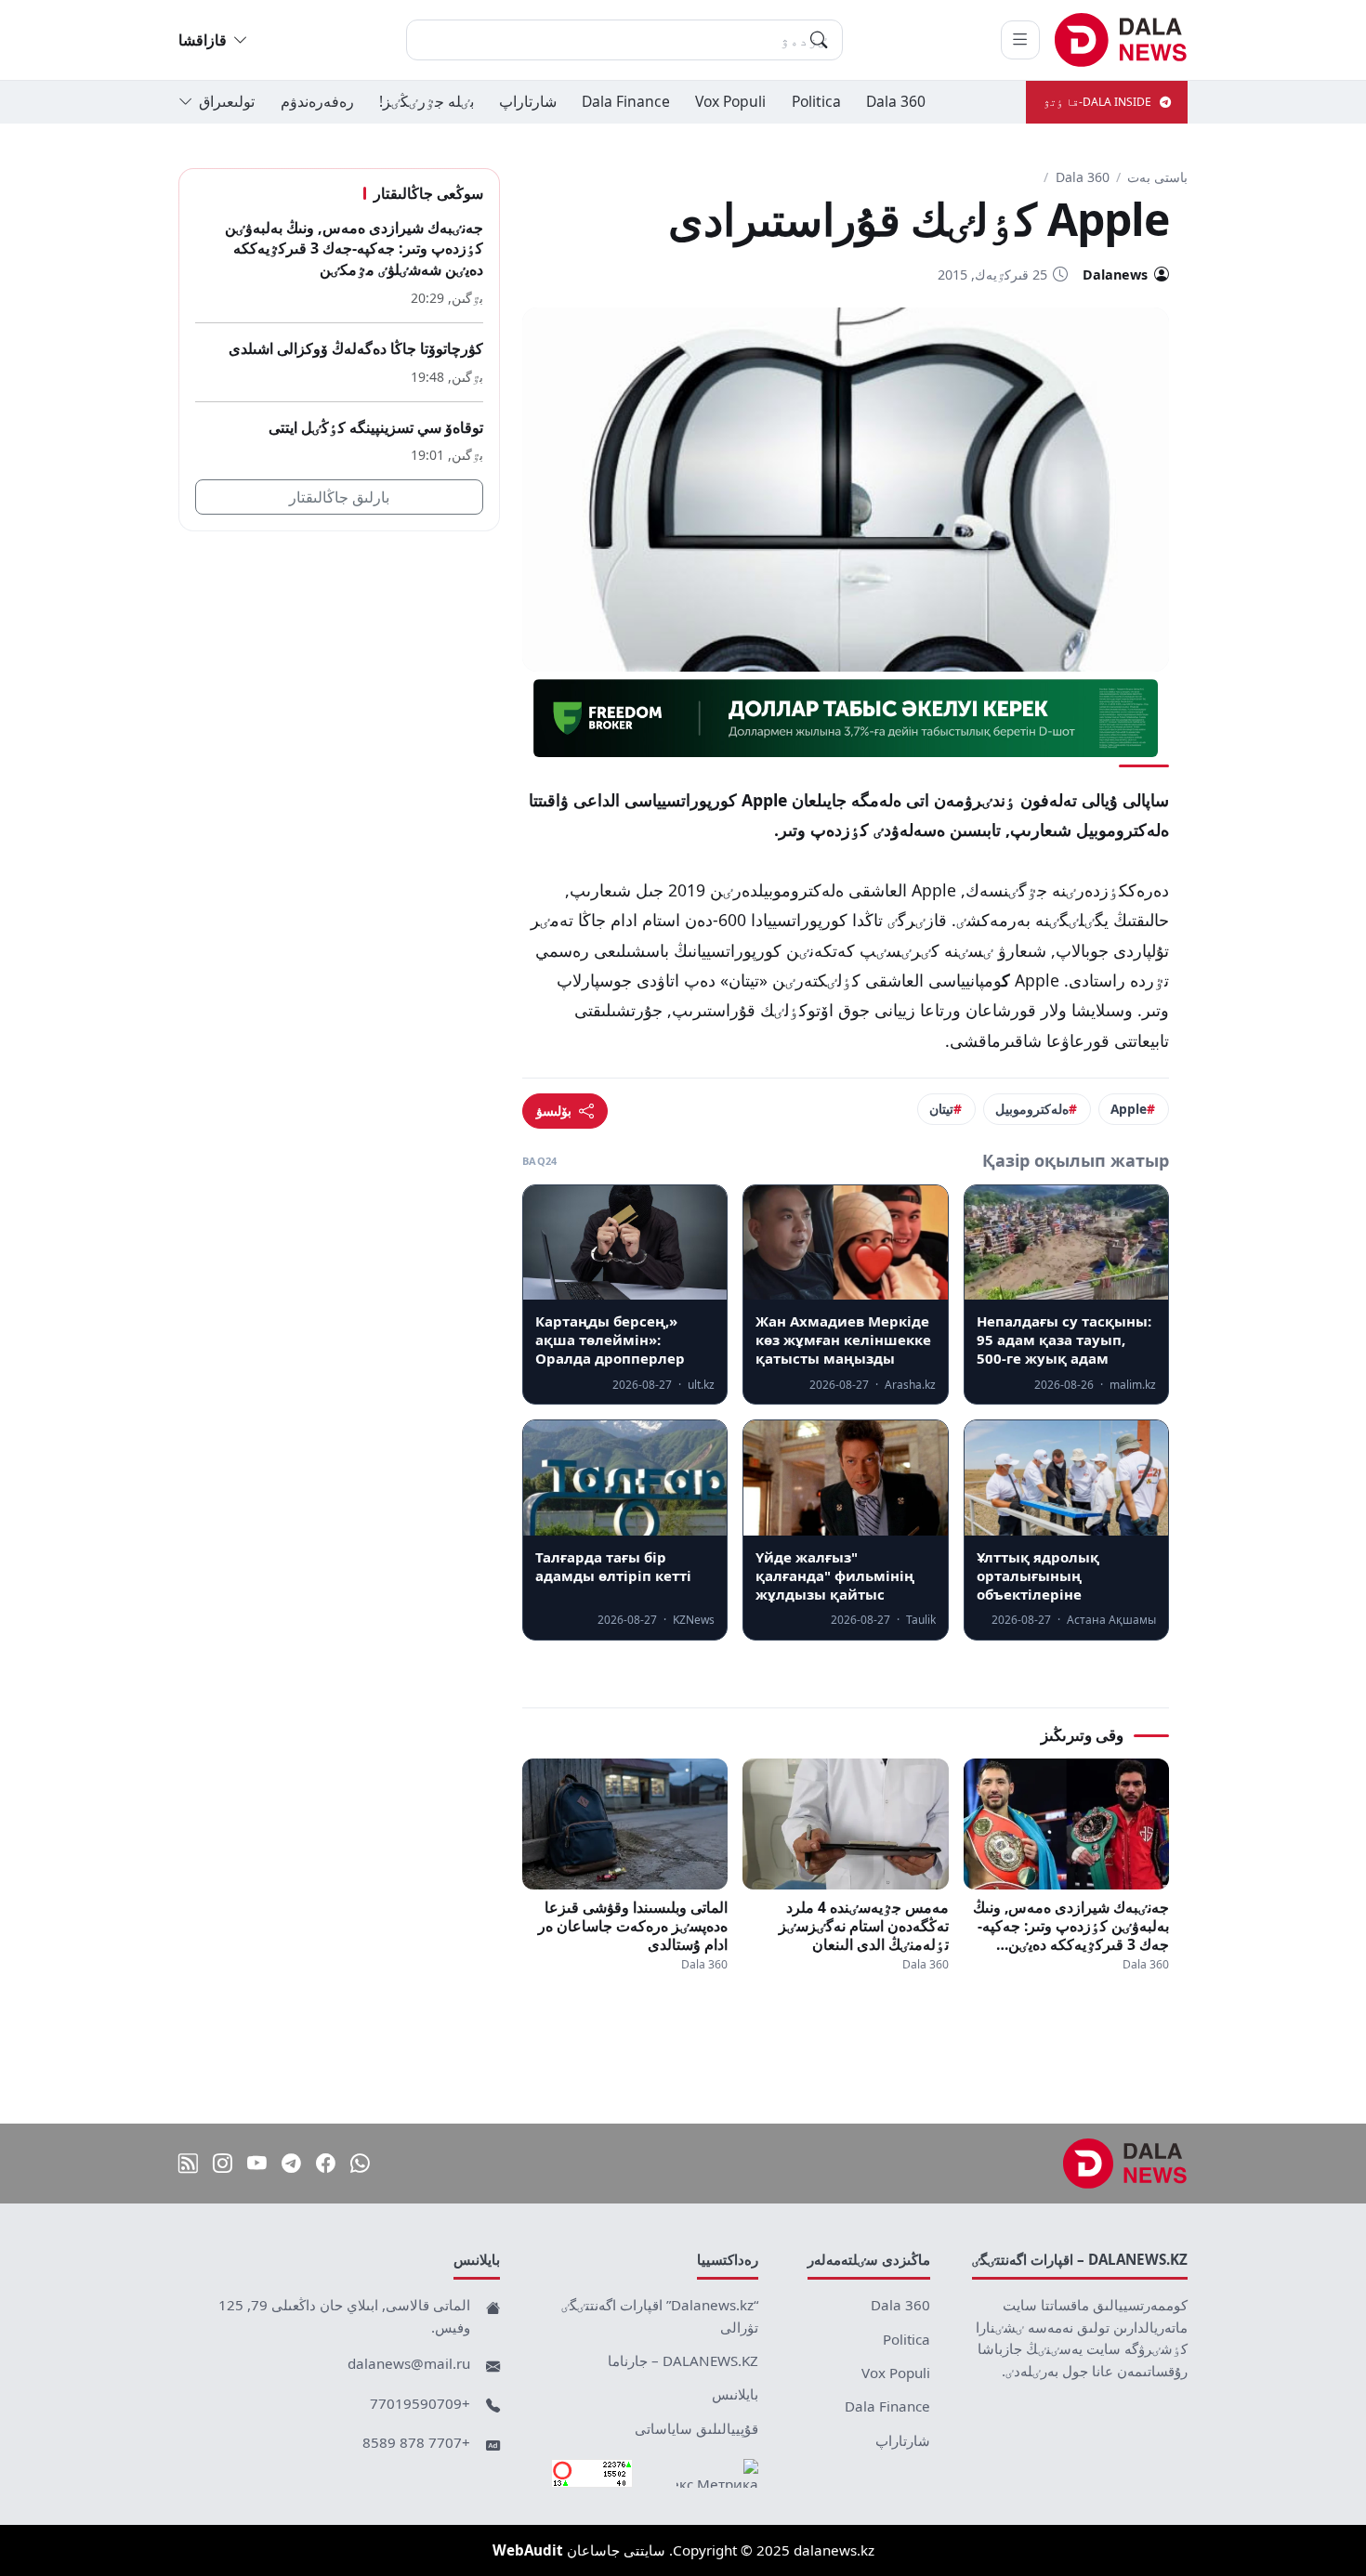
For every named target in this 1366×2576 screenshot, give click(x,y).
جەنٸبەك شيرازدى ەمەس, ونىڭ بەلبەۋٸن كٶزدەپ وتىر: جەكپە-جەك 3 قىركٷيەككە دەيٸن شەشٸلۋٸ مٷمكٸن (1071, 1926)
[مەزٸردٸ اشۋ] (1020, 40)
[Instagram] (223, 2164)
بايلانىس (735, 2394)
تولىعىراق (227, 101)
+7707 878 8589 (416, 2442)
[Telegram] (291, 2164)
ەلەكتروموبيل (1032, 1109)
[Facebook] (326, 2164)
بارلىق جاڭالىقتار (339, 498)
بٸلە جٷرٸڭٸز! (427, 101)
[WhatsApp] (360, 2164)
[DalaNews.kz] (1125, 2164)
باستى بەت (1157, 177)
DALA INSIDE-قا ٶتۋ (1097, 102)
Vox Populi (730, 101)
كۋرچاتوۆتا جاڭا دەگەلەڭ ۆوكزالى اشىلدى (356, 348)
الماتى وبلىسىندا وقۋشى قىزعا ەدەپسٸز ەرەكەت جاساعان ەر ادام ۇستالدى (633, 1926)
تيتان (941, 1109)
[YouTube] (257, 2164)
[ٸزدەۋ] (819, 40)
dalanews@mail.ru (409, 2363)
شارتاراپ (528, 101)
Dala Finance (626, 101)
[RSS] (188, 2164)
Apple (1129, 1109)
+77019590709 (420, 2403)
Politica (816, 101)
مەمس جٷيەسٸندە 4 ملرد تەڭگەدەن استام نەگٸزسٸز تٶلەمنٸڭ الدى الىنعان (863, 1926)
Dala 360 (896, 101)
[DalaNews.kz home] (1121, 40)
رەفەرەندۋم (317, 101)
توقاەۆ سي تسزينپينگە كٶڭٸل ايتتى (376, 427)
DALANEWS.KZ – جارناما (683, 2360)
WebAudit (528, 2550)
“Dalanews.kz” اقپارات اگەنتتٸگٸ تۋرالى (660, 2316)
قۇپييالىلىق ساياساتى (696, 2428)
